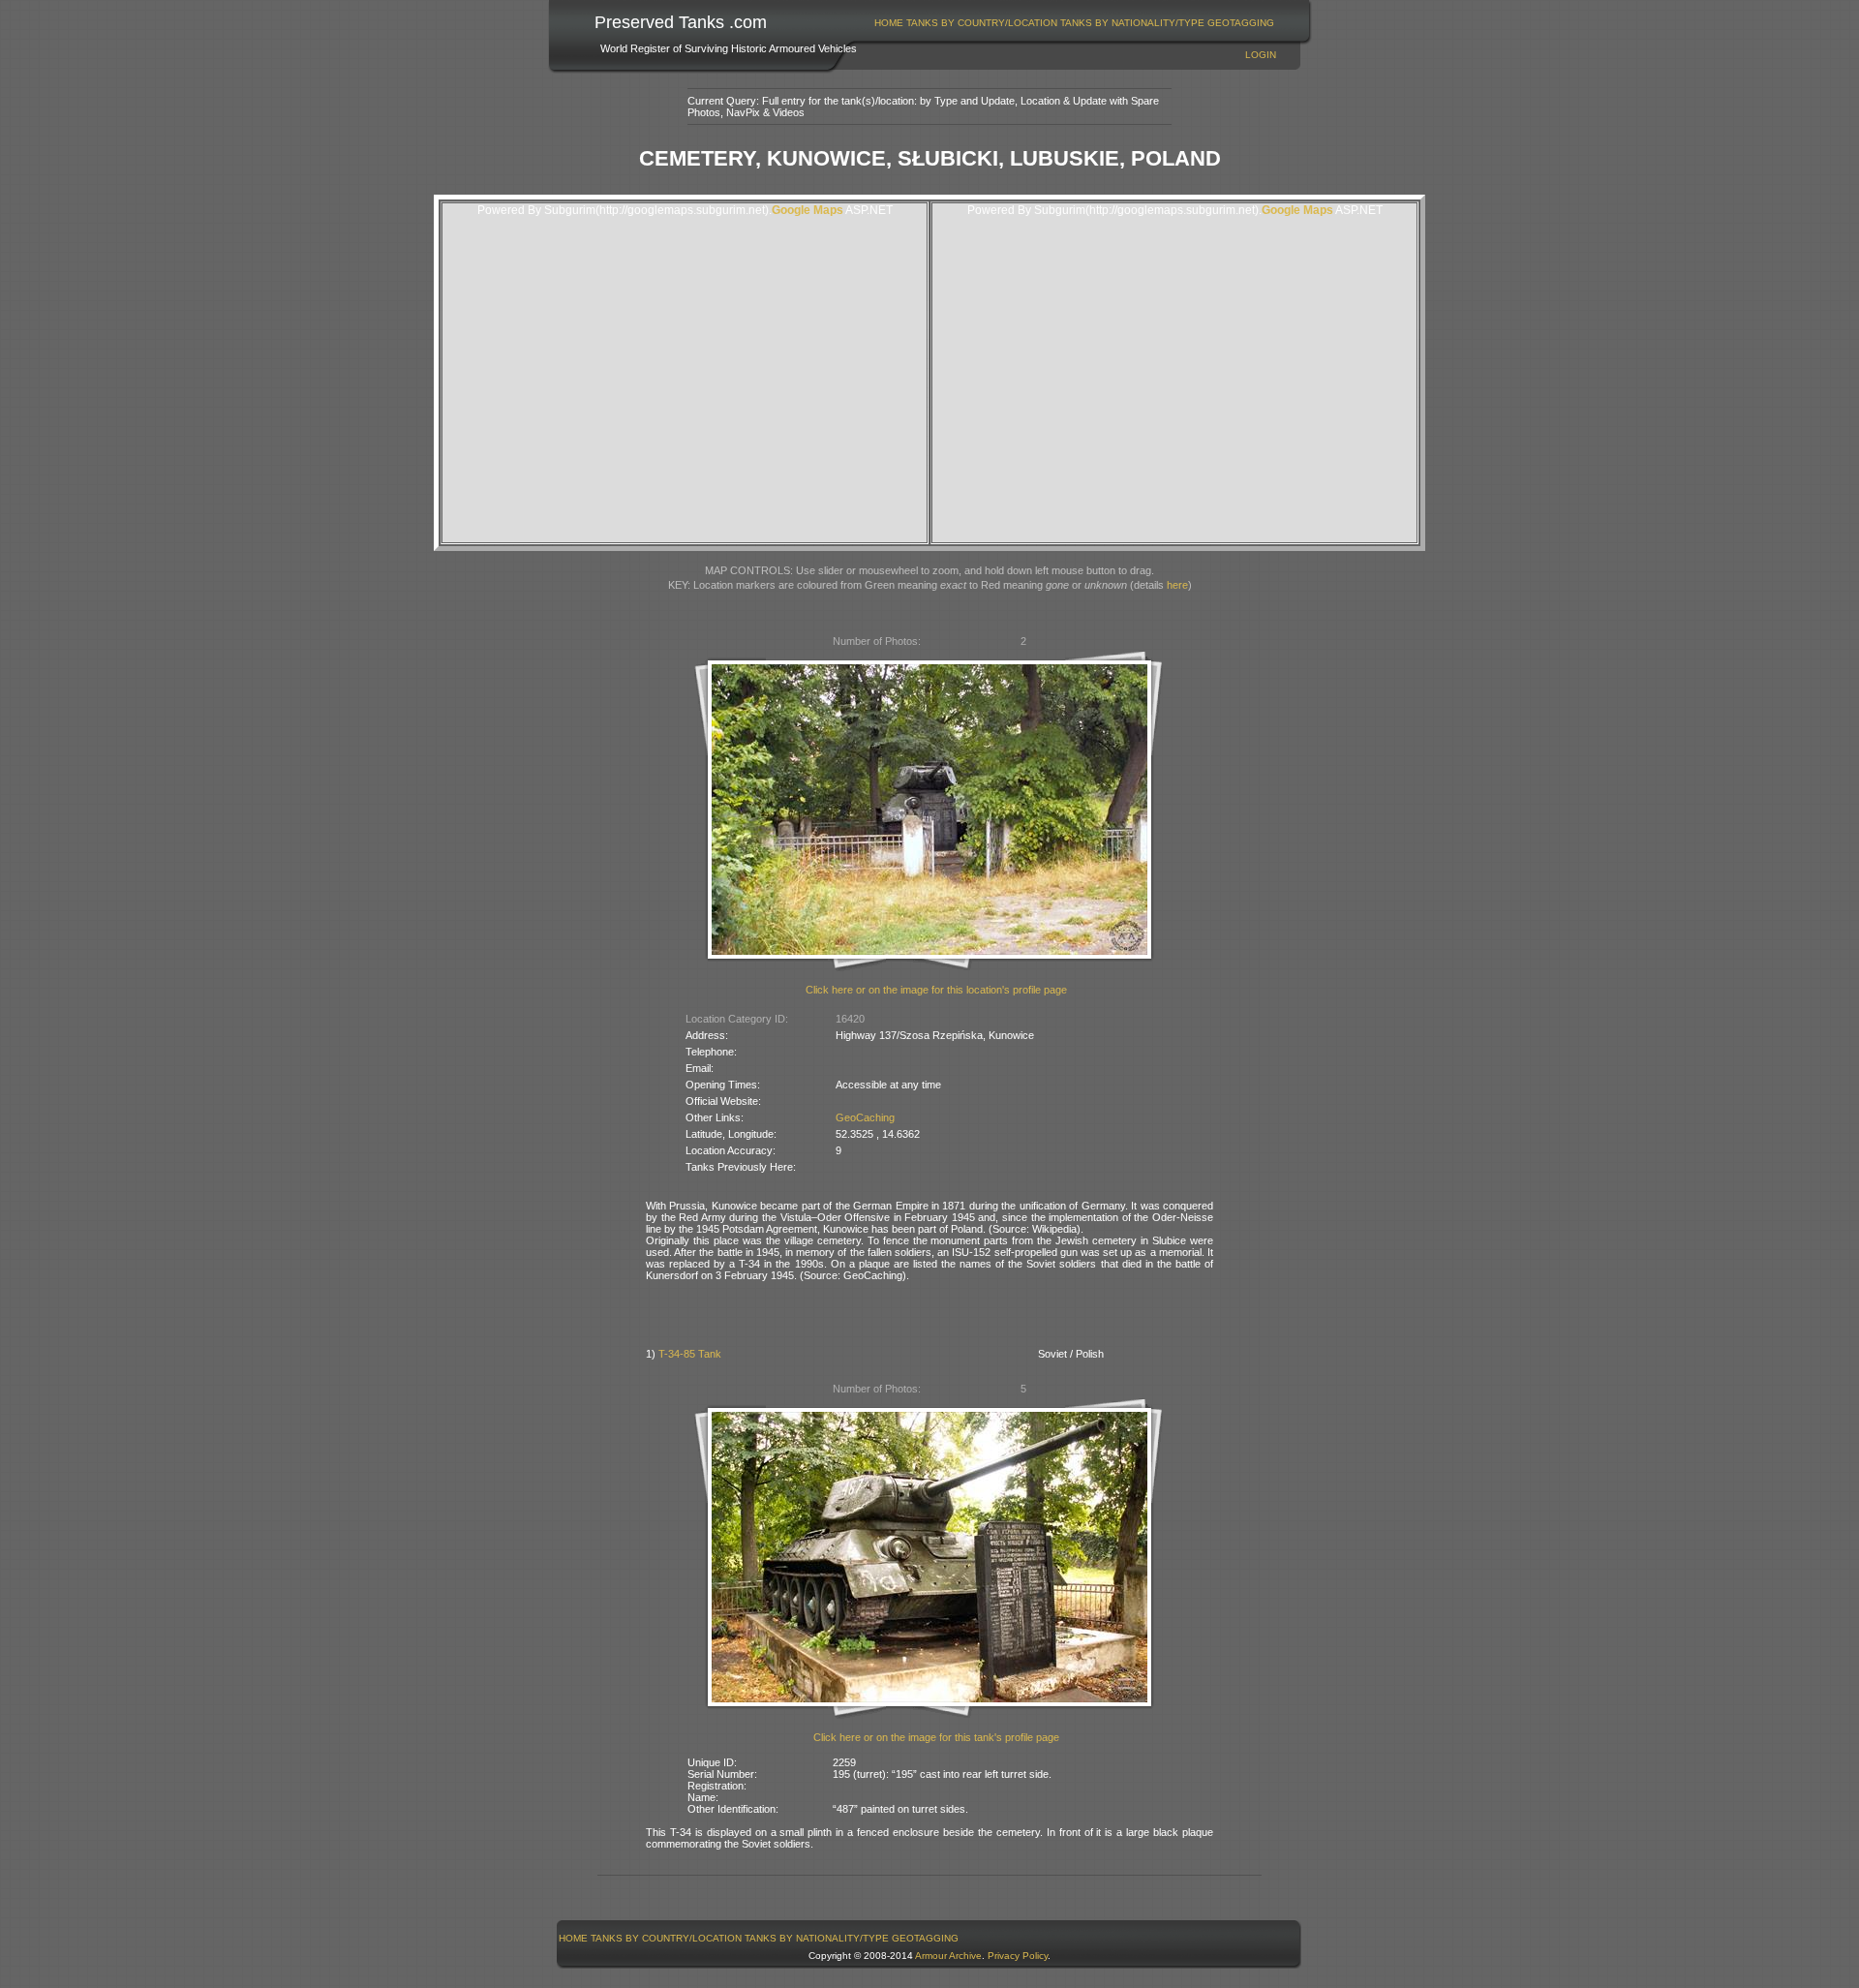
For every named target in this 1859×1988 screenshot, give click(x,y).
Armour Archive (948, 1956)
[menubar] (1075, 23)
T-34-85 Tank (690, 1354)
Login (1261, 55)
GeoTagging (1241, 23)
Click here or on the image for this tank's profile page (936, 1737)
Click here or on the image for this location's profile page (936, 990)
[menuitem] (889, 23)
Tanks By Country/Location (982, 23)
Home (889, 23)
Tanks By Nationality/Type (1132, 23)
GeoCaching (865, 1117)
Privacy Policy (1018, 1956)
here (1177, 585)
